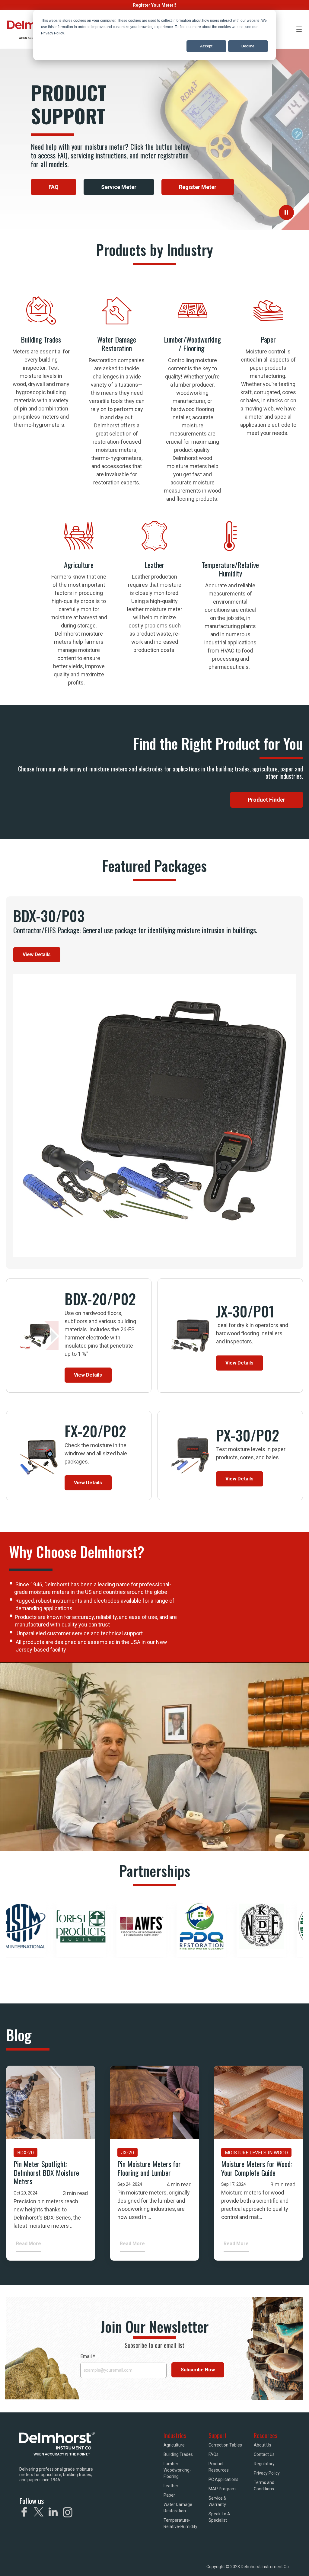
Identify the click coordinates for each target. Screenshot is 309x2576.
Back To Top (285, 2563)
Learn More (41, 468)
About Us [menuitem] (263, 2445)
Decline (248, 46)
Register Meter (198, 187)
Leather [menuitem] (171, 2486)
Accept (206, 46)
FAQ (54, 187)
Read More (29, 2244)
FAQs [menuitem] (213, 2454)
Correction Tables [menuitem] (225, 2445)
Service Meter (119, 187)
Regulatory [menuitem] (264, 2464)
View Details (37, 954)
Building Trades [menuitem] (178, 2454)
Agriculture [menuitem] (174, 2445)
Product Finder (266, 800)
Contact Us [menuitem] (264, 2454)
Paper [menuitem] (169, 2495)
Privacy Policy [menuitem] (267, 2473)
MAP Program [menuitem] (222, 2489)
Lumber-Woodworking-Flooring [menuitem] (177, 2470)
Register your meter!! (154, 5)
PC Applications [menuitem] (223, 2479)
